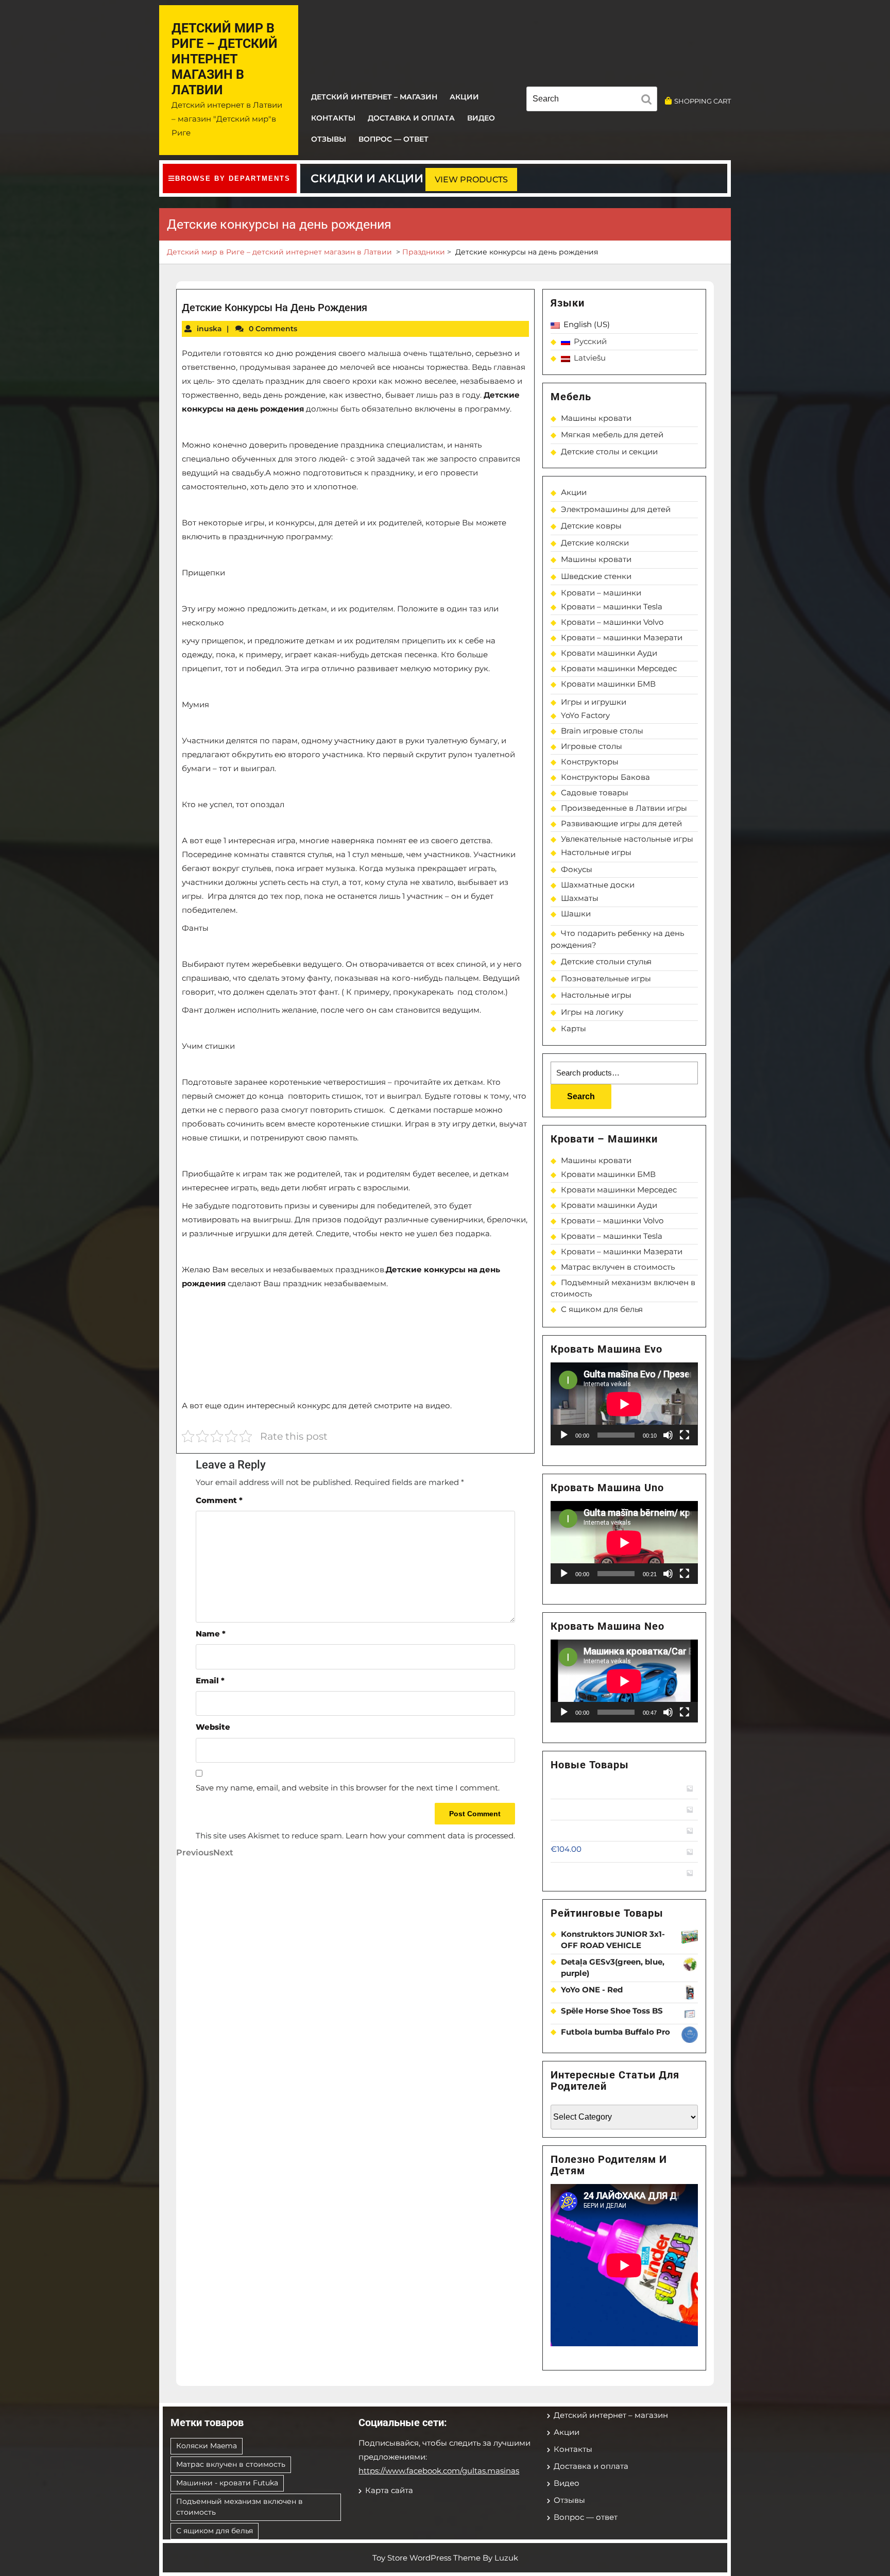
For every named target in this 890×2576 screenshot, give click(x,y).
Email (210, 1681)
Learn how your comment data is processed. (430, 1836)
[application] (624, 1404)
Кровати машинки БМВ (608, 684)
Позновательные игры (606, 978)
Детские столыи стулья (606, 961)
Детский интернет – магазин (374, 97)
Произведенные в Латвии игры (624, 808)
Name (211, 1634)
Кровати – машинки (601, 593)
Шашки (576, 914)
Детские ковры (591, 526)
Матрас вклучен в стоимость (618, 1267)
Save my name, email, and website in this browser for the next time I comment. (348, 1788)
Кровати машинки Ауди (609, 653)
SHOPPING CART (703, 101)
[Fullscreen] (684, 1435)
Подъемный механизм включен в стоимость (239, 2507)
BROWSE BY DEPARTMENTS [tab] (233, 178)
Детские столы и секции (609, 451)
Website (213, 1727)
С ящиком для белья (602, 1309)
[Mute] (668, 1435)
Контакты (333, 118)
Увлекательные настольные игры (627, 839)
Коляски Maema (207, 2446)
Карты (574, 1028)
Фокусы (577, 869)
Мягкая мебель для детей (612, 434)
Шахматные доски (598, 885)
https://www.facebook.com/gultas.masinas (439, 2471)
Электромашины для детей (616, 509)
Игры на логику (592, 1012)
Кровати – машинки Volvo (612, 622)
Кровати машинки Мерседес (619, 668)
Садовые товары (595, 792)
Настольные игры (596, 852)
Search (581, 1096)
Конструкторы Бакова (605, 777)
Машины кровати (596, 418)
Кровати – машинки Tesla (612, 607)
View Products (471, 180)
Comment (219, 1500)
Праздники (424, 252)
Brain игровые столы (602, 731)
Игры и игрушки (594, 702)
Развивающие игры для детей (621, 823)
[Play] (564, 1435)
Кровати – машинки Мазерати (622, 637)
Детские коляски (595, 543)
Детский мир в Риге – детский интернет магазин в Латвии (225, 59)
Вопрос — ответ (393, 139)
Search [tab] (649, 101)
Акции (464, 97)
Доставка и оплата (411, 118)
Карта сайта (389, 2490)
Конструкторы (590, 762)
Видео (481, 118)
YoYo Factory (585, 715)
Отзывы (329, 139)
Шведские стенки (596, 576)
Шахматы (580, 898)
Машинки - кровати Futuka (227, 2483)
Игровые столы (592, 746)
